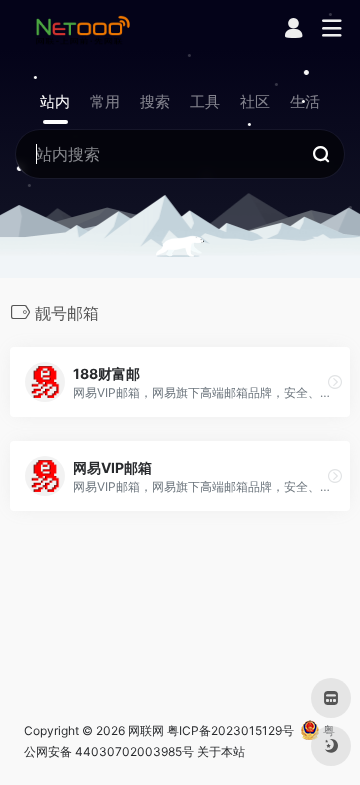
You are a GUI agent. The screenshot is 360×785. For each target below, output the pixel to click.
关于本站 (221, 751)
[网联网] (83, 29)
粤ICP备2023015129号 (230, 730)
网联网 (146, 730)
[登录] (293, 30)
